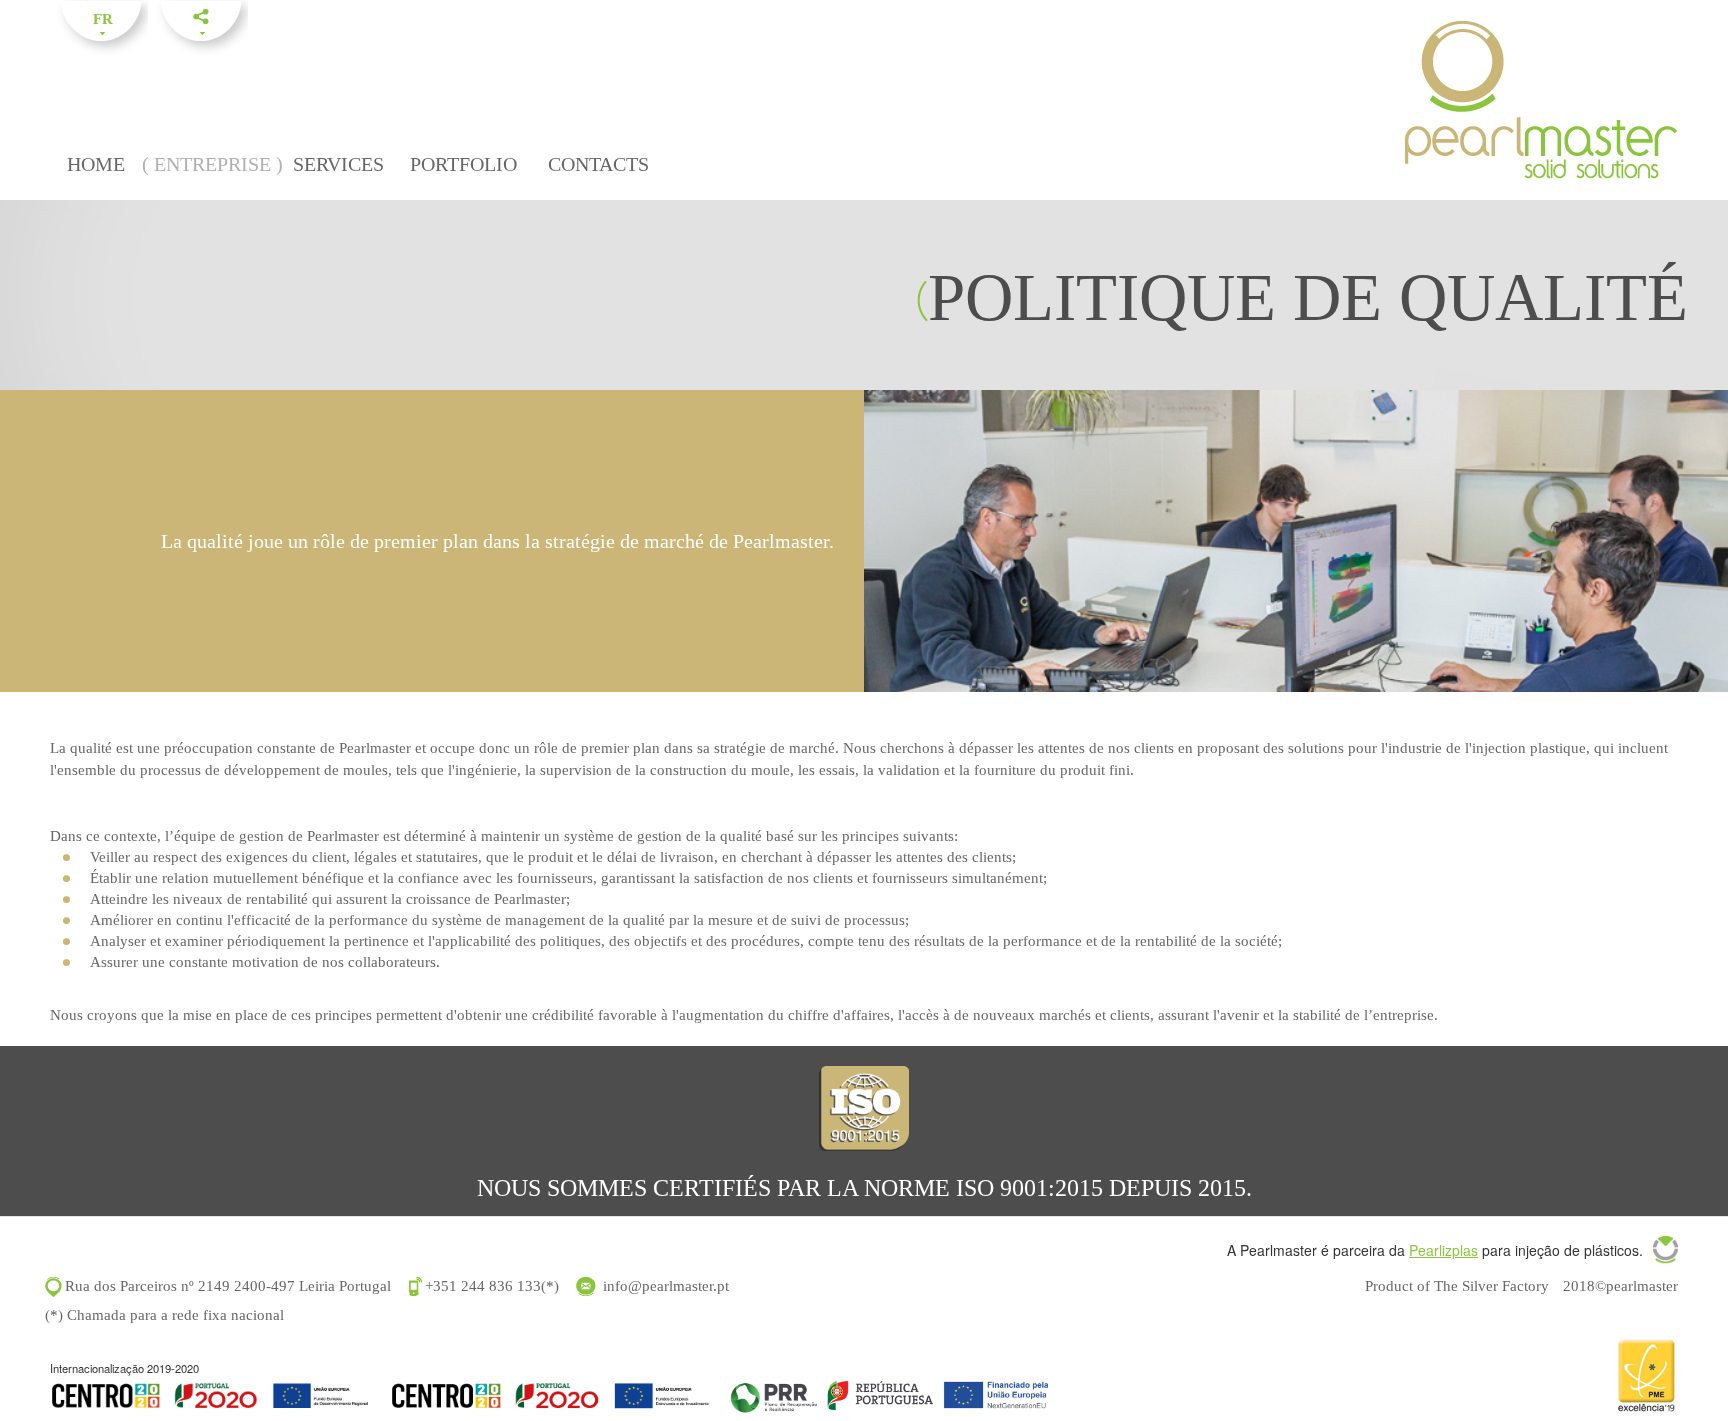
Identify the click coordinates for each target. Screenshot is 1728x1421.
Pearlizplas (1443, 1250)
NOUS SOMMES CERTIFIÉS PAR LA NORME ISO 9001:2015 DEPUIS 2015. (864, 1188)
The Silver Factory (1491, 1286)
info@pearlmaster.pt (666, 1286)
